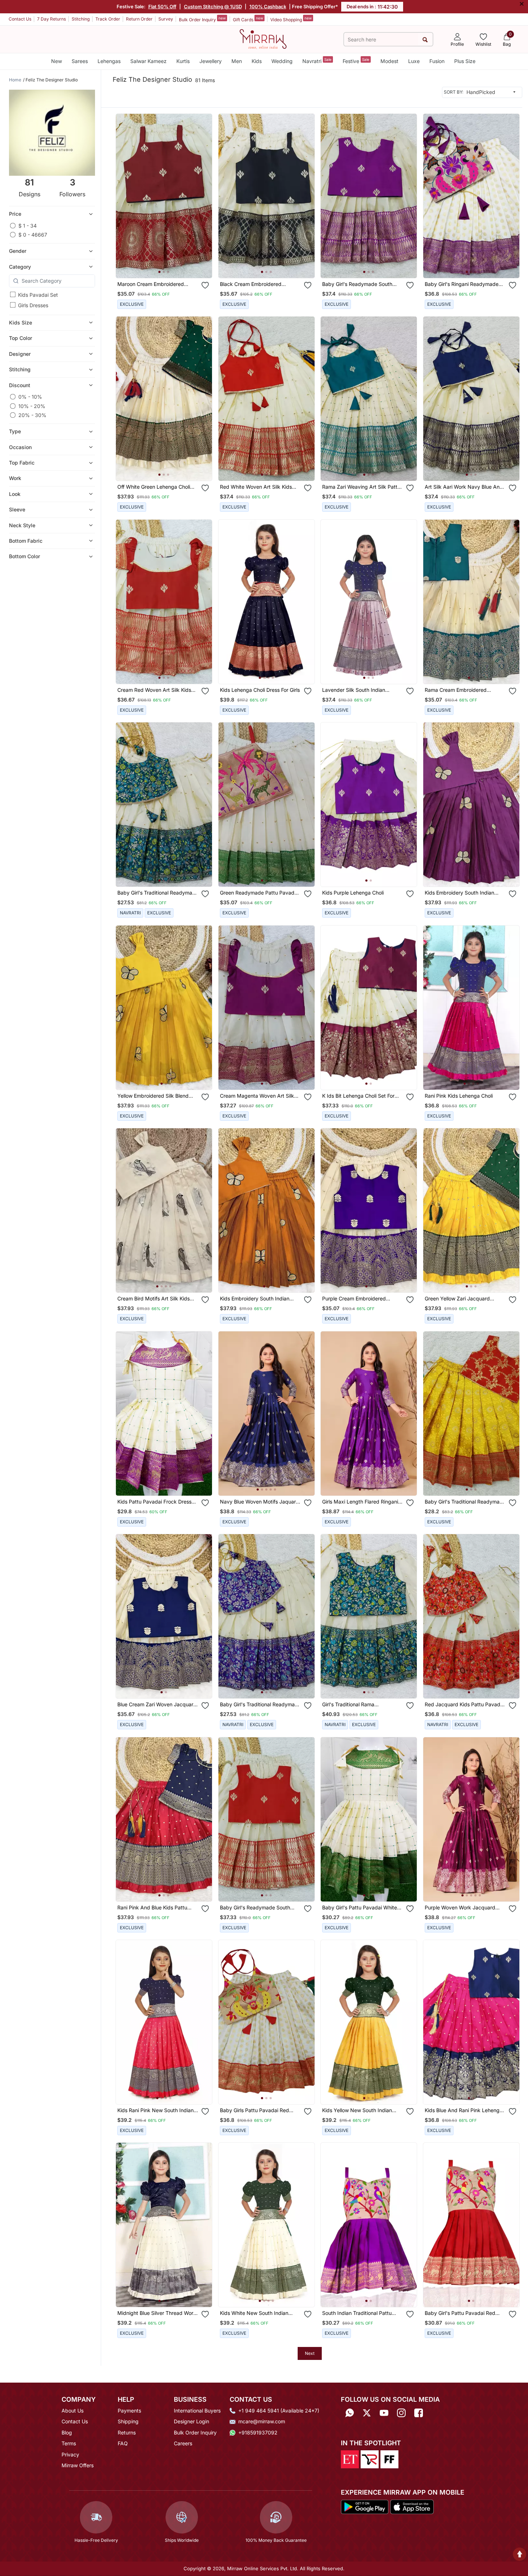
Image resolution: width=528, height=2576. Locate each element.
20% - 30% (32, 415)
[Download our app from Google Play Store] (365, 2506)
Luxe (414, 61)
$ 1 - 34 (28, 226)
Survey (166, 19)
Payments (129, 2411)
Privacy (70, 2454)
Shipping (128, 2421)
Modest (389, 61)
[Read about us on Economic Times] (350, 2459)
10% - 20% (32, 406)
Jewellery (211, 61)
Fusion (437, 61)
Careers (183, 2443)
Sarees (80, 61)
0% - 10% (30, 397)
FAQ (123, 2443)
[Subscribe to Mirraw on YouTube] (384, 2413)
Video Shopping (291, 19)
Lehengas (109, 61)
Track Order (108, 19)
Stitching (81, 19)
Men (237, 61)
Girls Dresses (33, 305)
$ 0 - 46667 (33, 235)
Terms (69, 2443)
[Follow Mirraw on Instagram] (401, 2413)
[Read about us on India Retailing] (370, 2459)
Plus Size (465, 61)
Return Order (139, 19)
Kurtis (183, 61)
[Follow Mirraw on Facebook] (419, 2413)
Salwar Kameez (148, 61)
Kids (257, 61)
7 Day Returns (51, 19)
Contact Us (20, 19)
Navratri (317, 61)
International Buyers (197, 2411)
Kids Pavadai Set (38, 295)
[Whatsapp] (349, 2413)
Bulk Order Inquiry (202, 19)
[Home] (263, 39)
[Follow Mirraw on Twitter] (367, 2413)
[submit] (425, 39)
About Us (73, 2411)
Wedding (282, 61)
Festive (356, 61)
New (57, 61)
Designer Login (191, 2421)
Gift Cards (248, 19)
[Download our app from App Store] (412, 2506)
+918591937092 (258, 2432)
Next (310, 2353)
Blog (67, 2432)
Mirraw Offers (78, 2465)
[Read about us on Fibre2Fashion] (389, 2459)
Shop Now (170, 265)
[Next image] (204, 196)
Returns (127, 2432)
